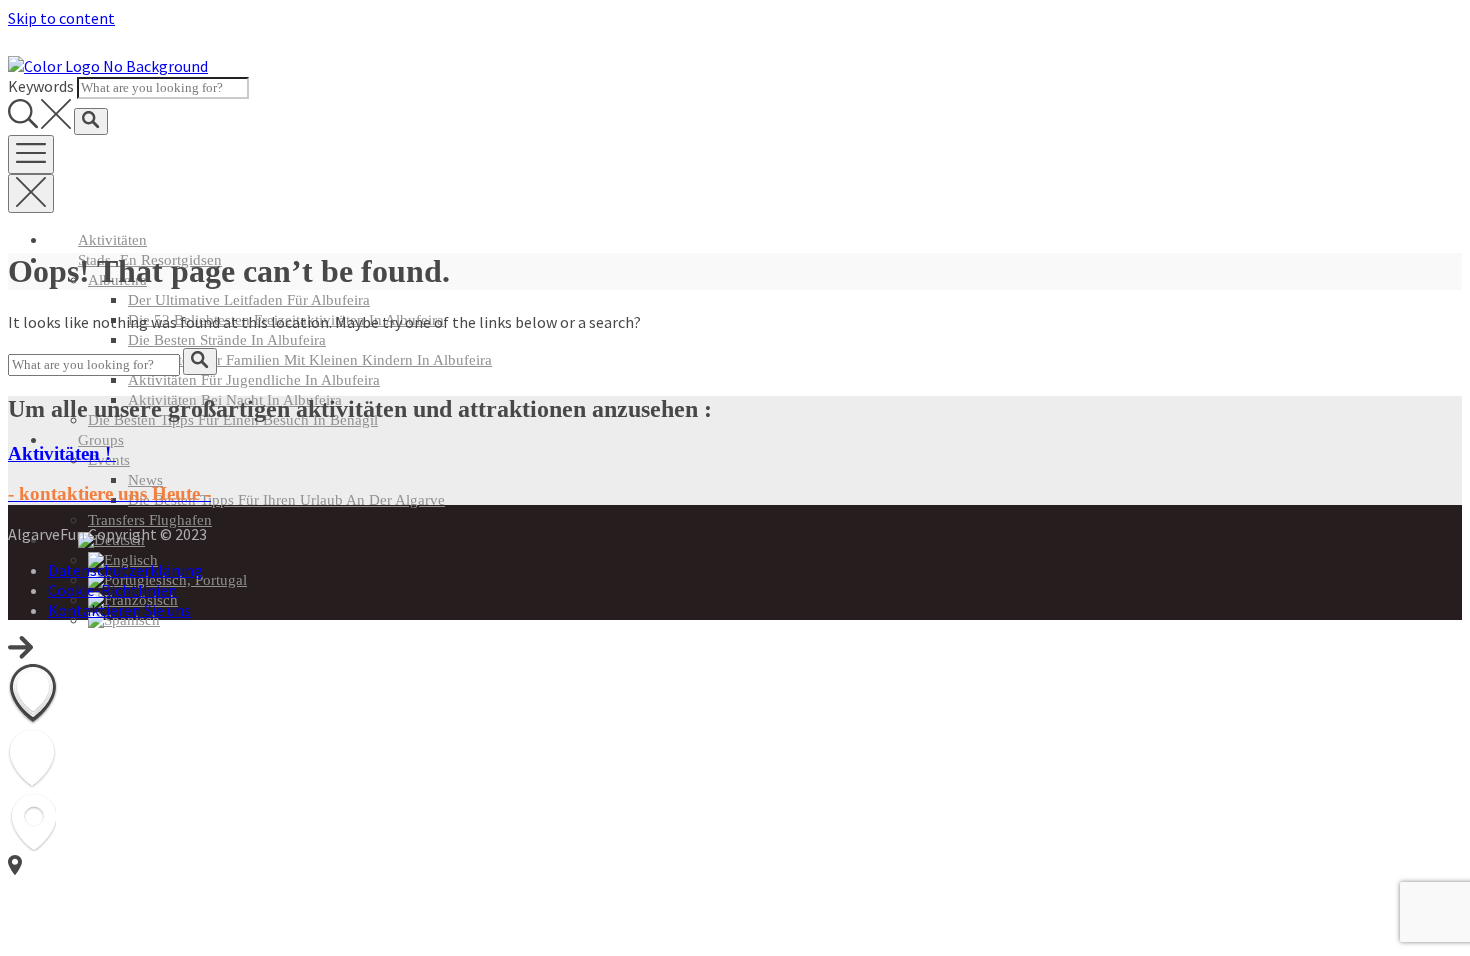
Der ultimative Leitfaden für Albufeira (249, 300)
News (145, 480)
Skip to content (61, 18)
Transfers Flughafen (150, 520)
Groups (101, 440)
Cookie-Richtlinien (112, 590)
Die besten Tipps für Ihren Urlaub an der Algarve (286, 500)
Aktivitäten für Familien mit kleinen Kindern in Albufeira (310, 360)
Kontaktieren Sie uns (119, 610)
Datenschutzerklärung (125, 570)
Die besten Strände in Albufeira (227, 340)
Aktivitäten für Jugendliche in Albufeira (254, 380)
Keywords (41, 86)
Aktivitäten (112, 240)
